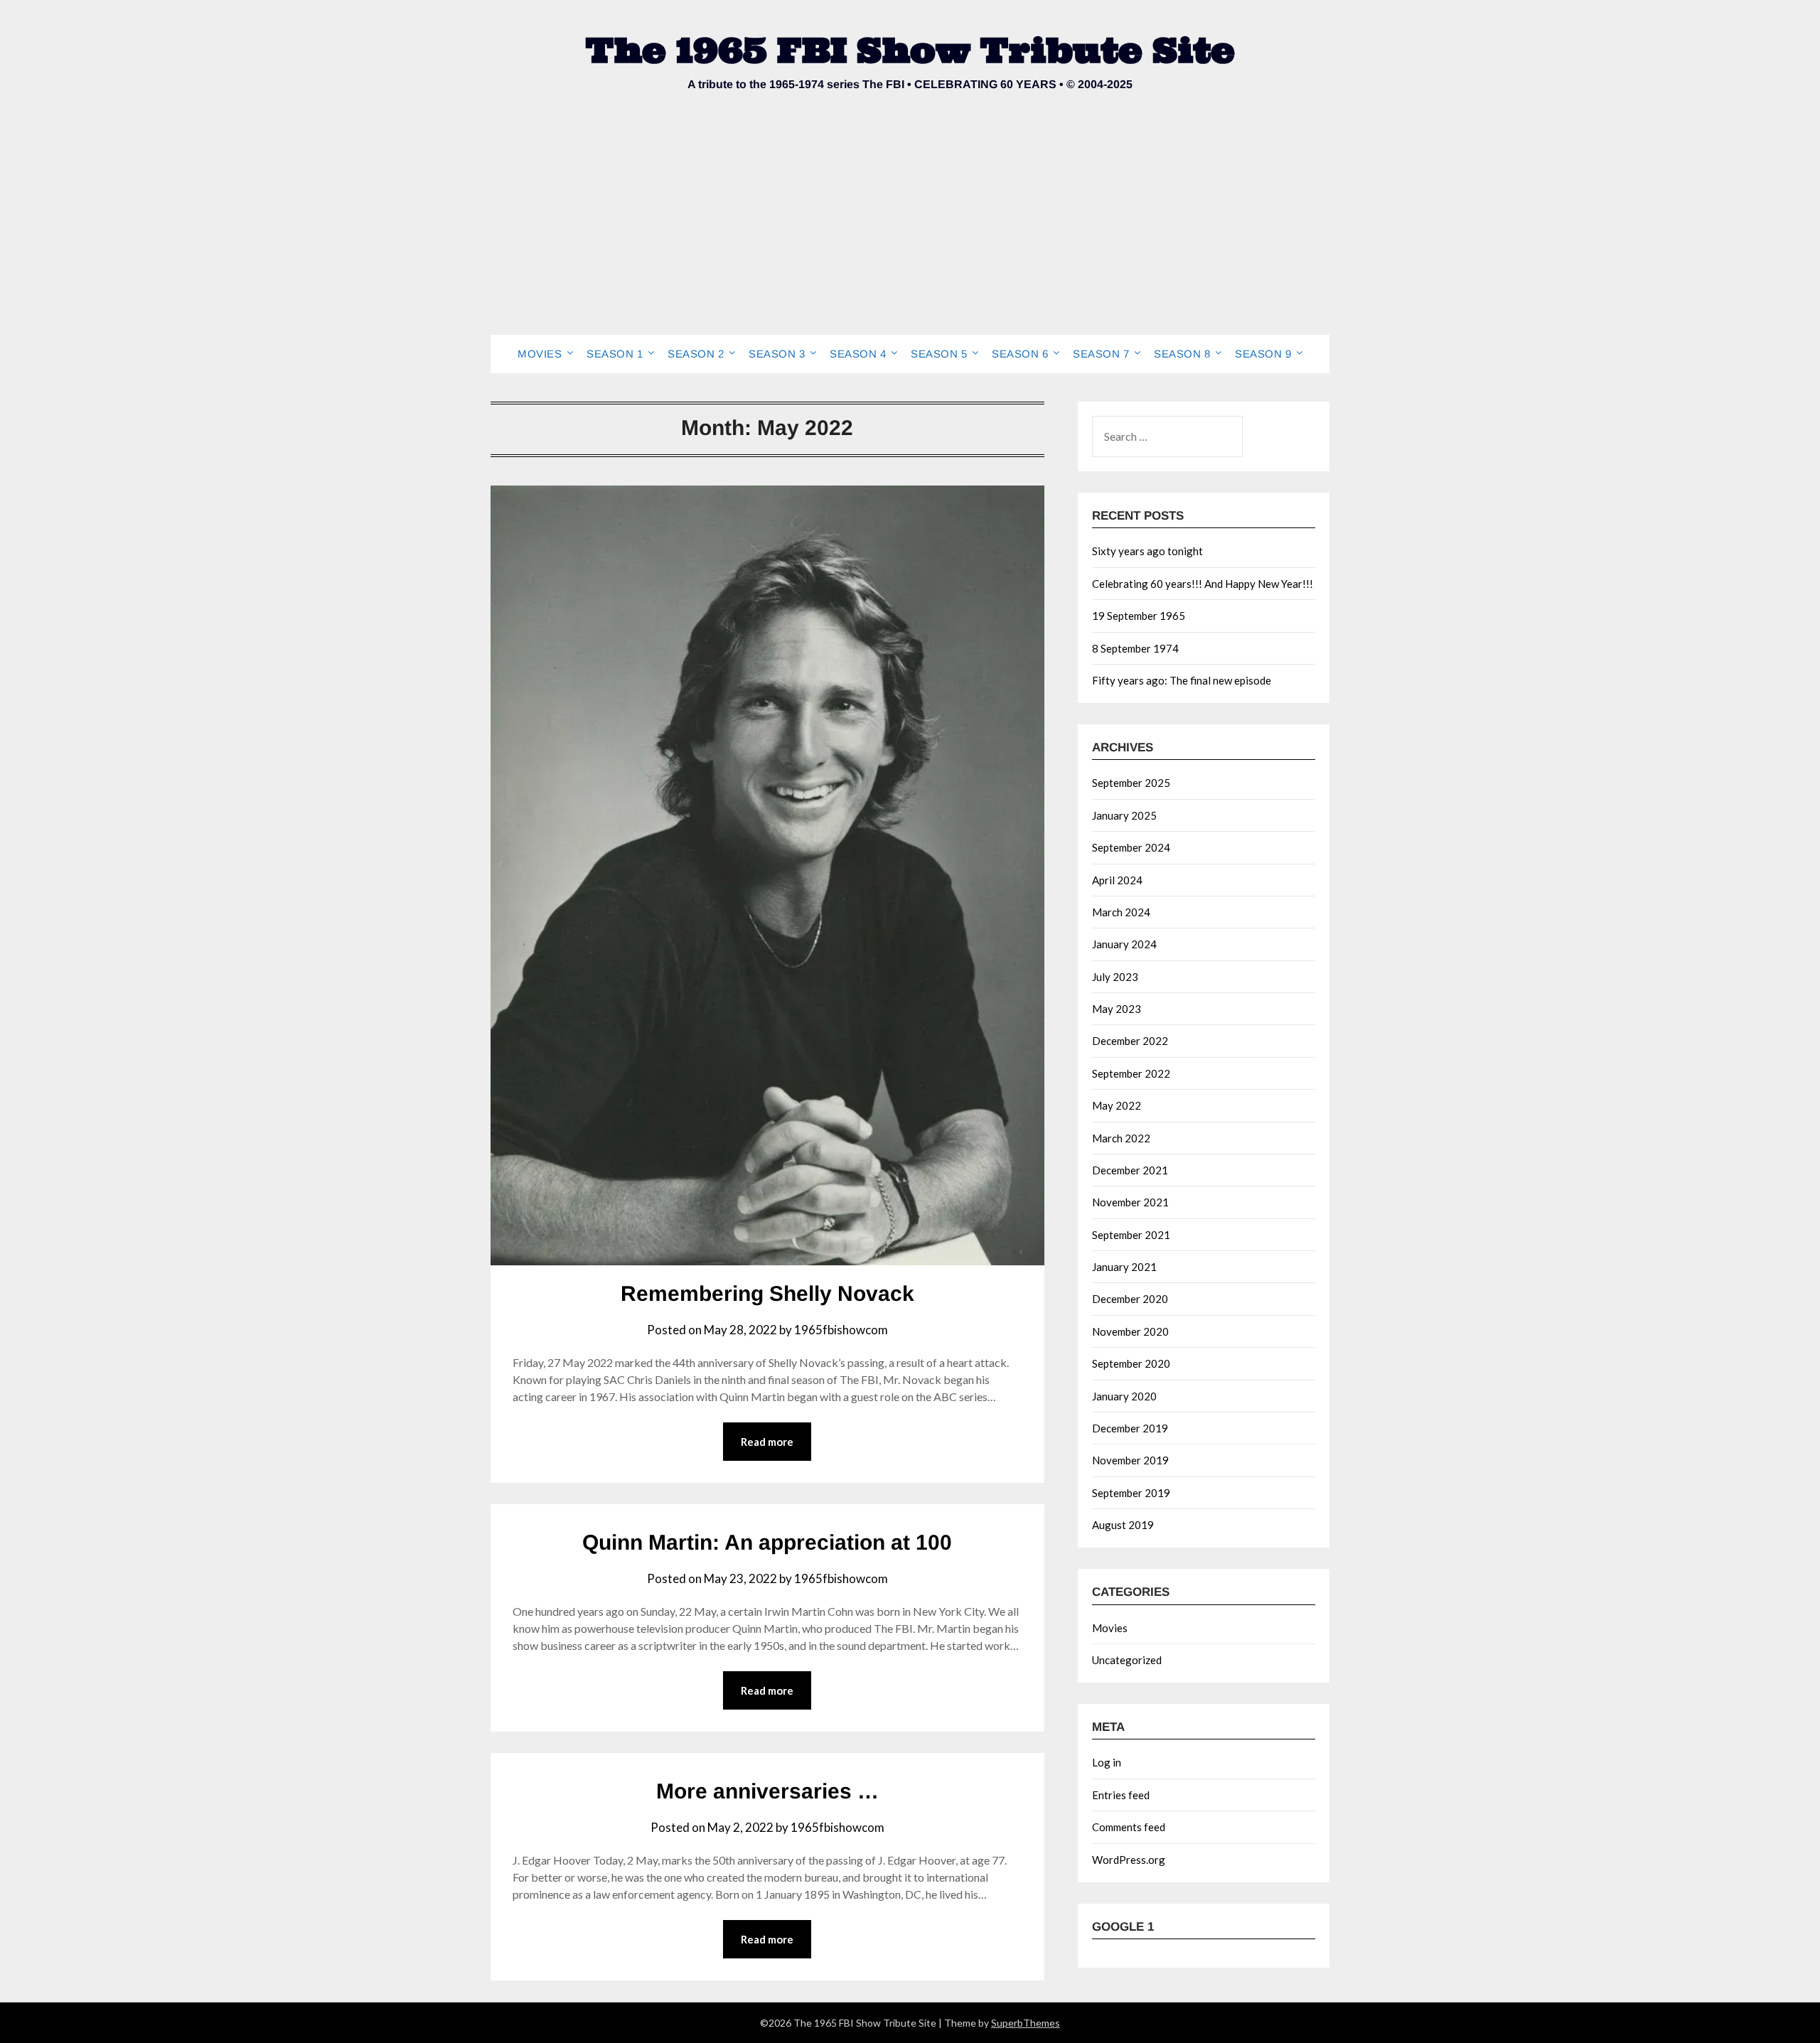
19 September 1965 (1139, 616)
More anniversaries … (767, 1791)
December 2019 (1130, 1428)
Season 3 (777, 354)
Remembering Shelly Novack (767, 1293)
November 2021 (1130, 1202)
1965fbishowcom (841, 1330)
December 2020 (1130, 1299)
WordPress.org (1129, 1860)
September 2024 (1131, 847)
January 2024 (1124, 944)
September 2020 (1131, 1363)
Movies (540, 354)
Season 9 (1263, 354)
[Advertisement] (910, 228)
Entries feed (1121, 1795)
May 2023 (1117, 1009)
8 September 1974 (1135, 648)
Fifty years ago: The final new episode (1182, 680)
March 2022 (1121, 1138)
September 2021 (1131, 1235)
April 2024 (1117, 880)
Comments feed (1129, 1827)
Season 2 (696, 354)
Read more (767, 1442)
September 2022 (1131, 1073)
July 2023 (1115, 977)
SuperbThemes (1026, 2023)
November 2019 (1130, 1460)
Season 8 (1182, 354)
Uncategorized (1127, 1660)
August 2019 (1123, 1525)
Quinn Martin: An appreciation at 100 (767, 1542)
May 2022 (1117, 1105)
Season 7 (1101, 354)
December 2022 (1130, 1041)
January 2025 (1124, 815)
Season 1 (615, 354)
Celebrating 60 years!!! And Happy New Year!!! (1203, 584)
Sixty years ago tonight (1147, 551)
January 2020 (1124, 1396)
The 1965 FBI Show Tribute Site (910, 50)
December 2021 (1130, 1170)
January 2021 (1124, 1267)
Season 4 (858, 354)
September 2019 (1131, 1493)
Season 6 (1020, 354)
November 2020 (1130, 1331)
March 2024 (1121, 912)
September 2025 (1131, 783)
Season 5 (939, 354)
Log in (1107, 1762)
